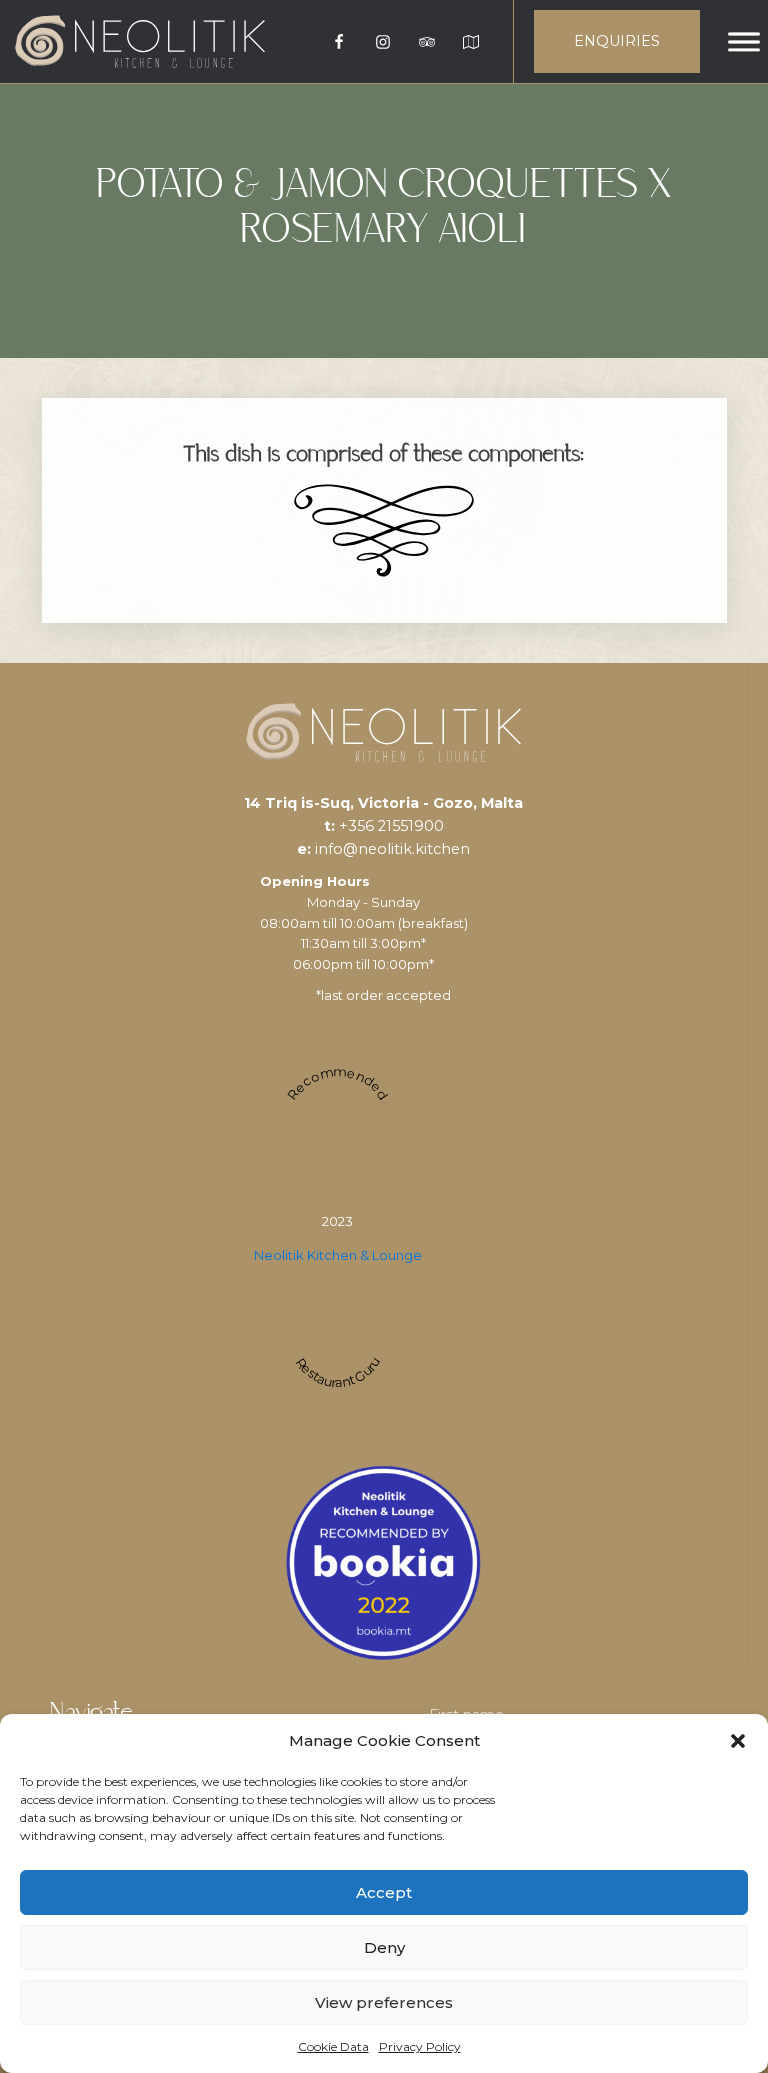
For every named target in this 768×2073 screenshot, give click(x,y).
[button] (738, 1741)
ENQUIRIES (617, 41)
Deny (384, 1947)
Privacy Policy (420, 2046)
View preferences (384, 2002)
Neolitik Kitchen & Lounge (338, 1255)
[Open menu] (744, 42)
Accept (384, 1892)
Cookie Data (333, 2046)
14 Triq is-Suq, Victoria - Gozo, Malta (383, 803)
